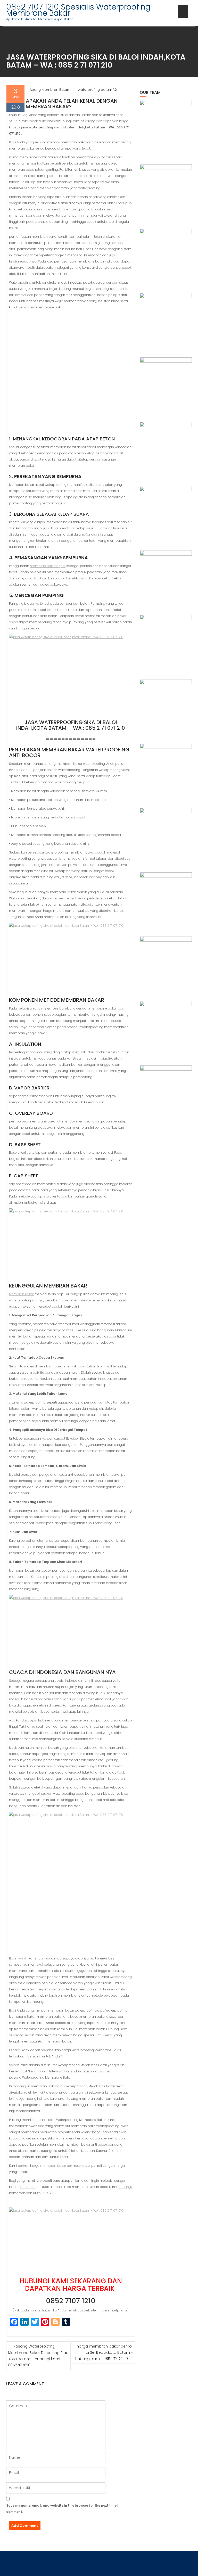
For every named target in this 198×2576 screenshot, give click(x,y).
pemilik (22, 1958)
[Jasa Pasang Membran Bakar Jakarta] (166, 448)
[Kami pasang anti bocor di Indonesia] (166, 1027)
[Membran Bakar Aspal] (166, 190)
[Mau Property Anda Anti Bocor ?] (166, 963)
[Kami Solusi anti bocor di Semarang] (166, 898)
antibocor (28, 2187)
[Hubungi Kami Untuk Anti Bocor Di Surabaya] (166, 383)
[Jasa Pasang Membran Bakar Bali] (166, 255)
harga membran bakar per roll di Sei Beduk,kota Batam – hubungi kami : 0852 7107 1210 (104, 2352)
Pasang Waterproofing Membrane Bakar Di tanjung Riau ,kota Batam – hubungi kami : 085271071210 (38, 2356)
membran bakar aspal (48, 566)
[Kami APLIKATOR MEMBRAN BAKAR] (166, 577)
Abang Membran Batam (50, 90)
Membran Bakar (21, 1294)
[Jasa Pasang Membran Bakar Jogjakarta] (166, 705)
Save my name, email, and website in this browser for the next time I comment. (62, 2509)
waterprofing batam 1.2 (97, 90)
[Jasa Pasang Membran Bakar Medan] (166, 319)
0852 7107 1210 (71, 2301)
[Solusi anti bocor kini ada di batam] (166, 834)
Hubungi (125, 2187)
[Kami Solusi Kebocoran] (166, 512)
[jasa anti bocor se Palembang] (166, 1092)
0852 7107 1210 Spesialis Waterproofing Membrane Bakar (78, 10)
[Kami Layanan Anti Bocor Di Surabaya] (166, 641)
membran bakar (53, 2166)
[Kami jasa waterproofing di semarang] (166, 770)
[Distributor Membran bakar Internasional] (166, 126)
